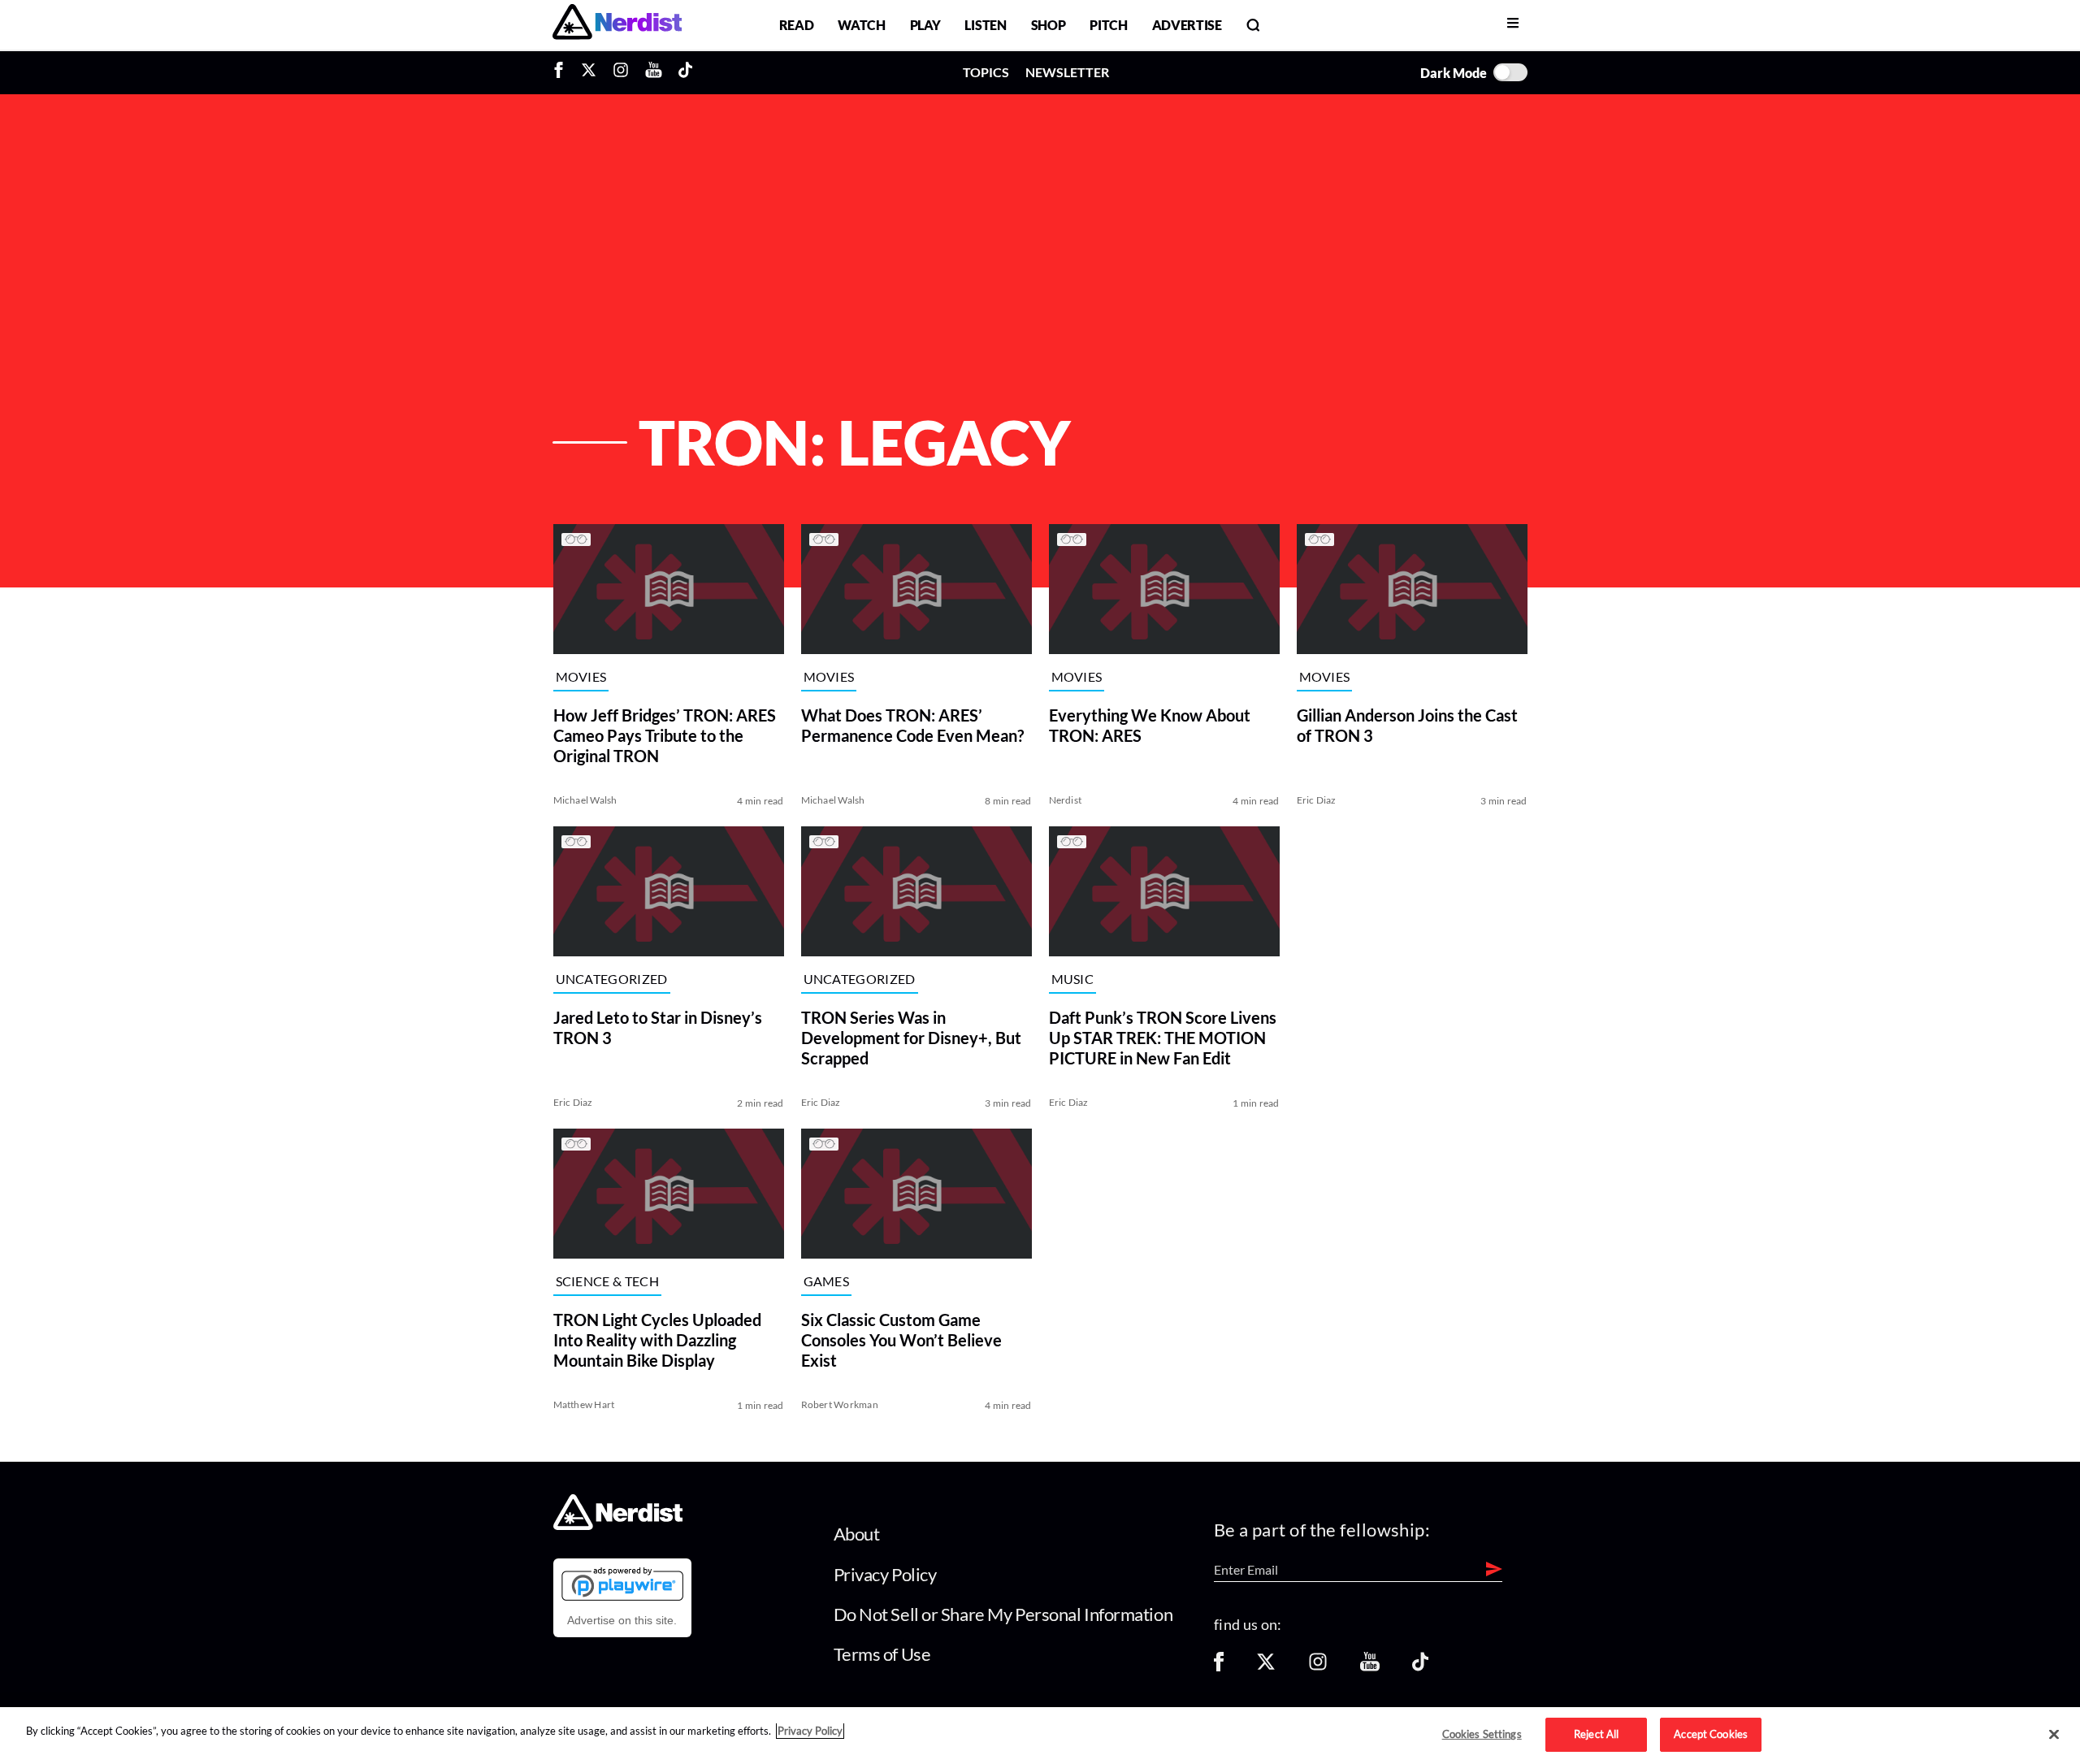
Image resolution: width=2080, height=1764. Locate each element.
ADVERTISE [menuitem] (1187, 25)
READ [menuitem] (797, 25)
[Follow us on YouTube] (1370, 1667)
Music (1073, 980)
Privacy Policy (885, 1574)
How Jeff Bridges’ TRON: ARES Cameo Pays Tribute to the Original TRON (665, 735)
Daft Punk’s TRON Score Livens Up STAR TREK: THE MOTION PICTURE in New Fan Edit (1163, 1038)
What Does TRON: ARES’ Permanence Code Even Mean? (912, 725)
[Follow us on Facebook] (1219, 1667)
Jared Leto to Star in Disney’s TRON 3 (658, 1027)
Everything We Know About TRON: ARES (1150, 725)
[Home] (618, 1526)
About (857, 1534)
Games (827, 1282)
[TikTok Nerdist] (685, 72)
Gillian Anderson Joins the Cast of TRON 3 (1407, 725)
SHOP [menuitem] (1049, 25)
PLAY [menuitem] (925, 25)
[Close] (2054, 1735)
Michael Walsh (585, 800)
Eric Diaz (1317, 800)
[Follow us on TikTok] (1420, 1667)
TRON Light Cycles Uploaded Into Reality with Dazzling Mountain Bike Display (657, 1340)
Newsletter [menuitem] (1067, 72)
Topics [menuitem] (986, 72)
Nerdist (1066, 800)
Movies (581, 677)
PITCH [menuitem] (1108, 25)
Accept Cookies (1711, 1734)
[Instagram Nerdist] (621, 72)
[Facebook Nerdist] (563, 72)
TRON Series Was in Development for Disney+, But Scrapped (911, 1038)
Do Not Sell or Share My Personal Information (1003, 1614)
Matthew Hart (584, 1404)
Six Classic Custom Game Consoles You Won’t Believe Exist (901, 1340)
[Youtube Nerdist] (654, 72)
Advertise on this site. (622, 1620)
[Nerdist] (617, 25)
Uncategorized (612, 980)
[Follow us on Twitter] (1266, 1667)
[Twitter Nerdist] (589, 72)
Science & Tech (607, 1282)
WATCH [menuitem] (861, 25)
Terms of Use (882, 1654)
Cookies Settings (1482, 1734)
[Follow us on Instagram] (1318, 1667)
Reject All (1596, 1734)
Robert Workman (840, 1404)
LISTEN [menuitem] (985, 25)
